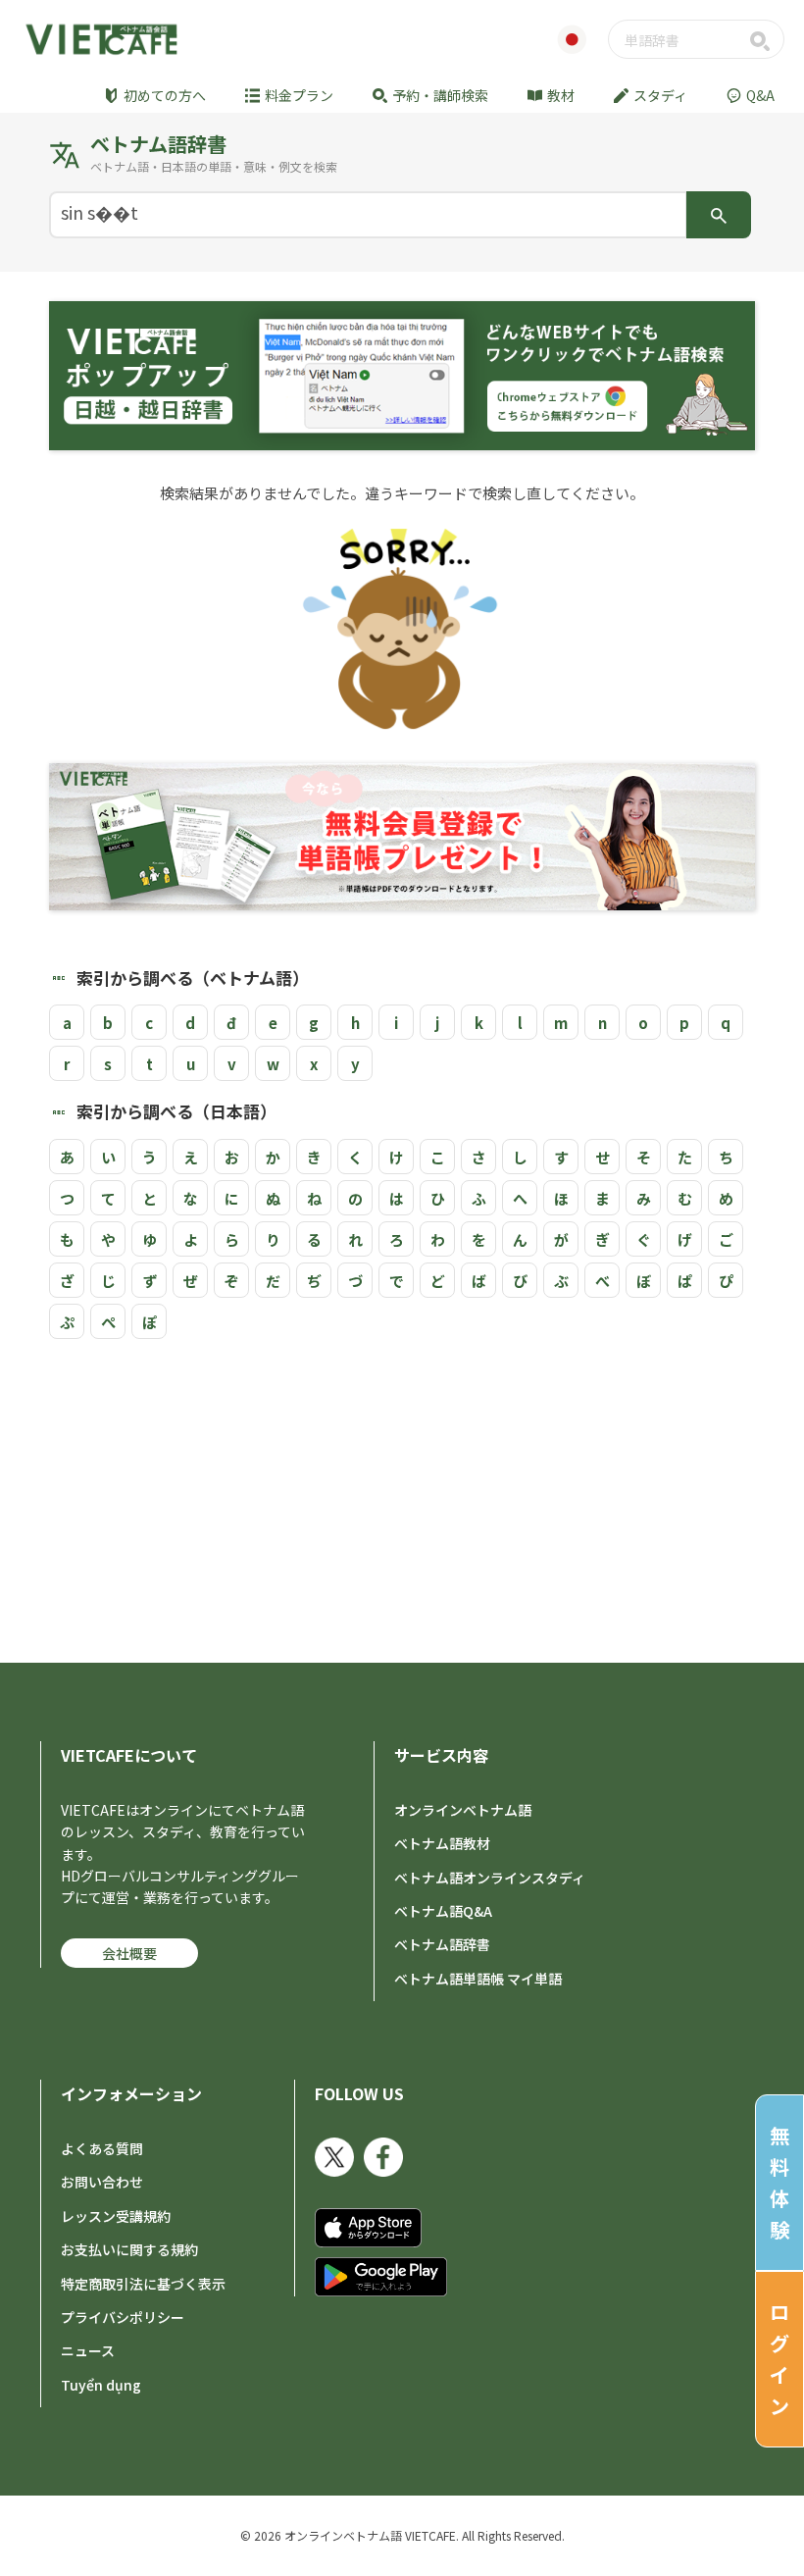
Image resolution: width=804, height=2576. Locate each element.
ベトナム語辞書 (442, 1944)
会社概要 (129, 1953)
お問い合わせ (102, 2182)
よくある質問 (102, 2148)
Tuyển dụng (101, 2385)
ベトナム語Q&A (443, 1911)
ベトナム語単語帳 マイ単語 (478, 1979)
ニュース (88, 2350)
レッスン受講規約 (116, 2216)
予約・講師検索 (440, 95)
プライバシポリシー (123, 2317)
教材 (561, 95)
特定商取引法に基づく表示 (143, 2284)
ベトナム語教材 (442, 1843)
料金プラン (299, 95)
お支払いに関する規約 (129, 2249)
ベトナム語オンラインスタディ (490, 1878)
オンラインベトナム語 (463, 1810)
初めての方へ (165, 95)
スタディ (660, 95)
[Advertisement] (402, 1496)
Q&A (760, 95)
